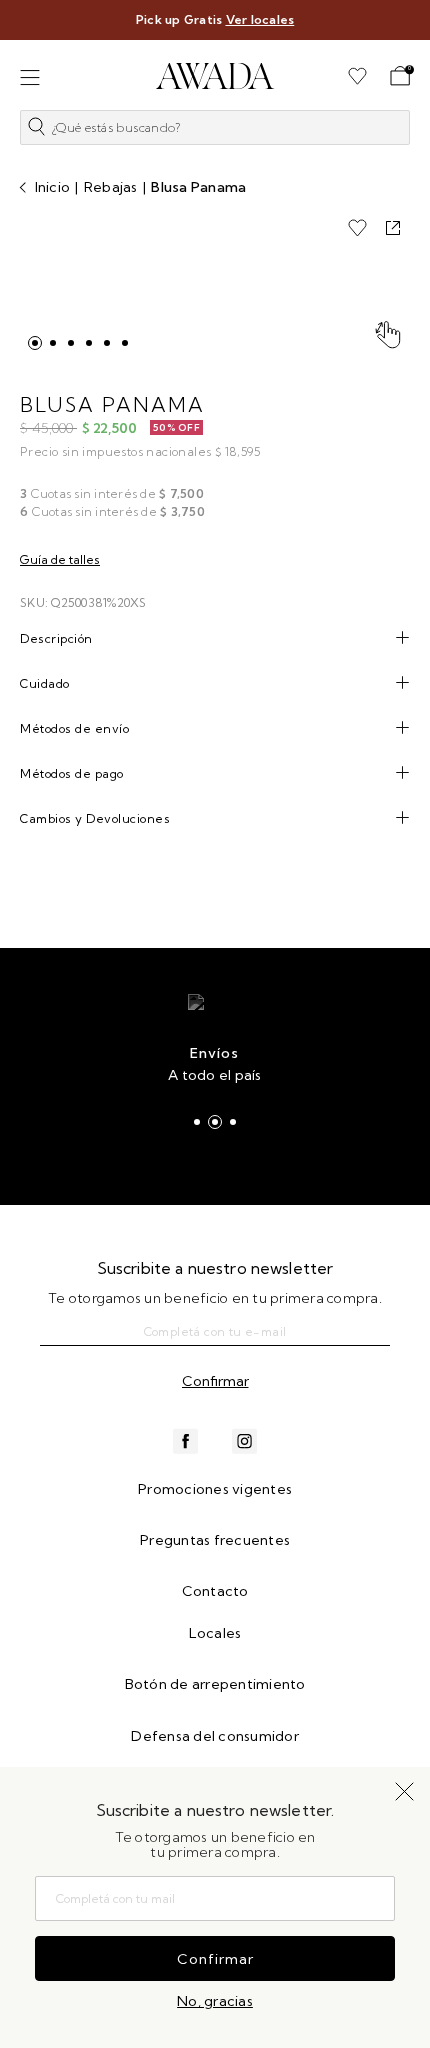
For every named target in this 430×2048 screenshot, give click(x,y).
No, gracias (215, 2001)
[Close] (401, 27)
